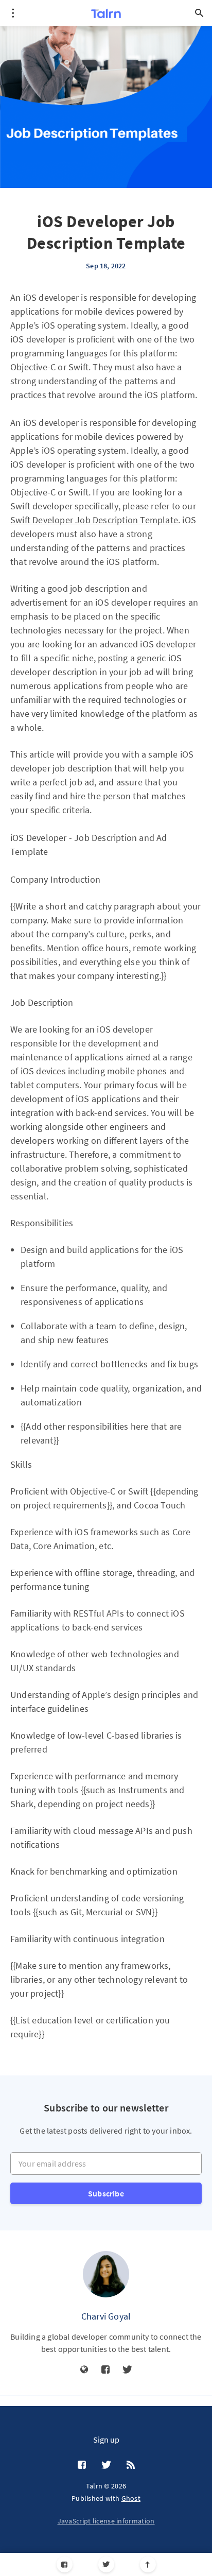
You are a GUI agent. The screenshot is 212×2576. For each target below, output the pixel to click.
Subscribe (106, 2193)
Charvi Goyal (106, 2316)
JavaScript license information (106, 2521)
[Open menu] (13, 13)
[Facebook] (65, 2564)
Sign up (106, 2440)
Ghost (131, 2498)
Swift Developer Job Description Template (94, 520)
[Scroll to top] (148, 2564)
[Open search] (199, 13)
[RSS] (131, 2465)
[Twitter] (106, 2564)
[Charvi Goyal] (106, 2274)
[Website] (84, 2370)
